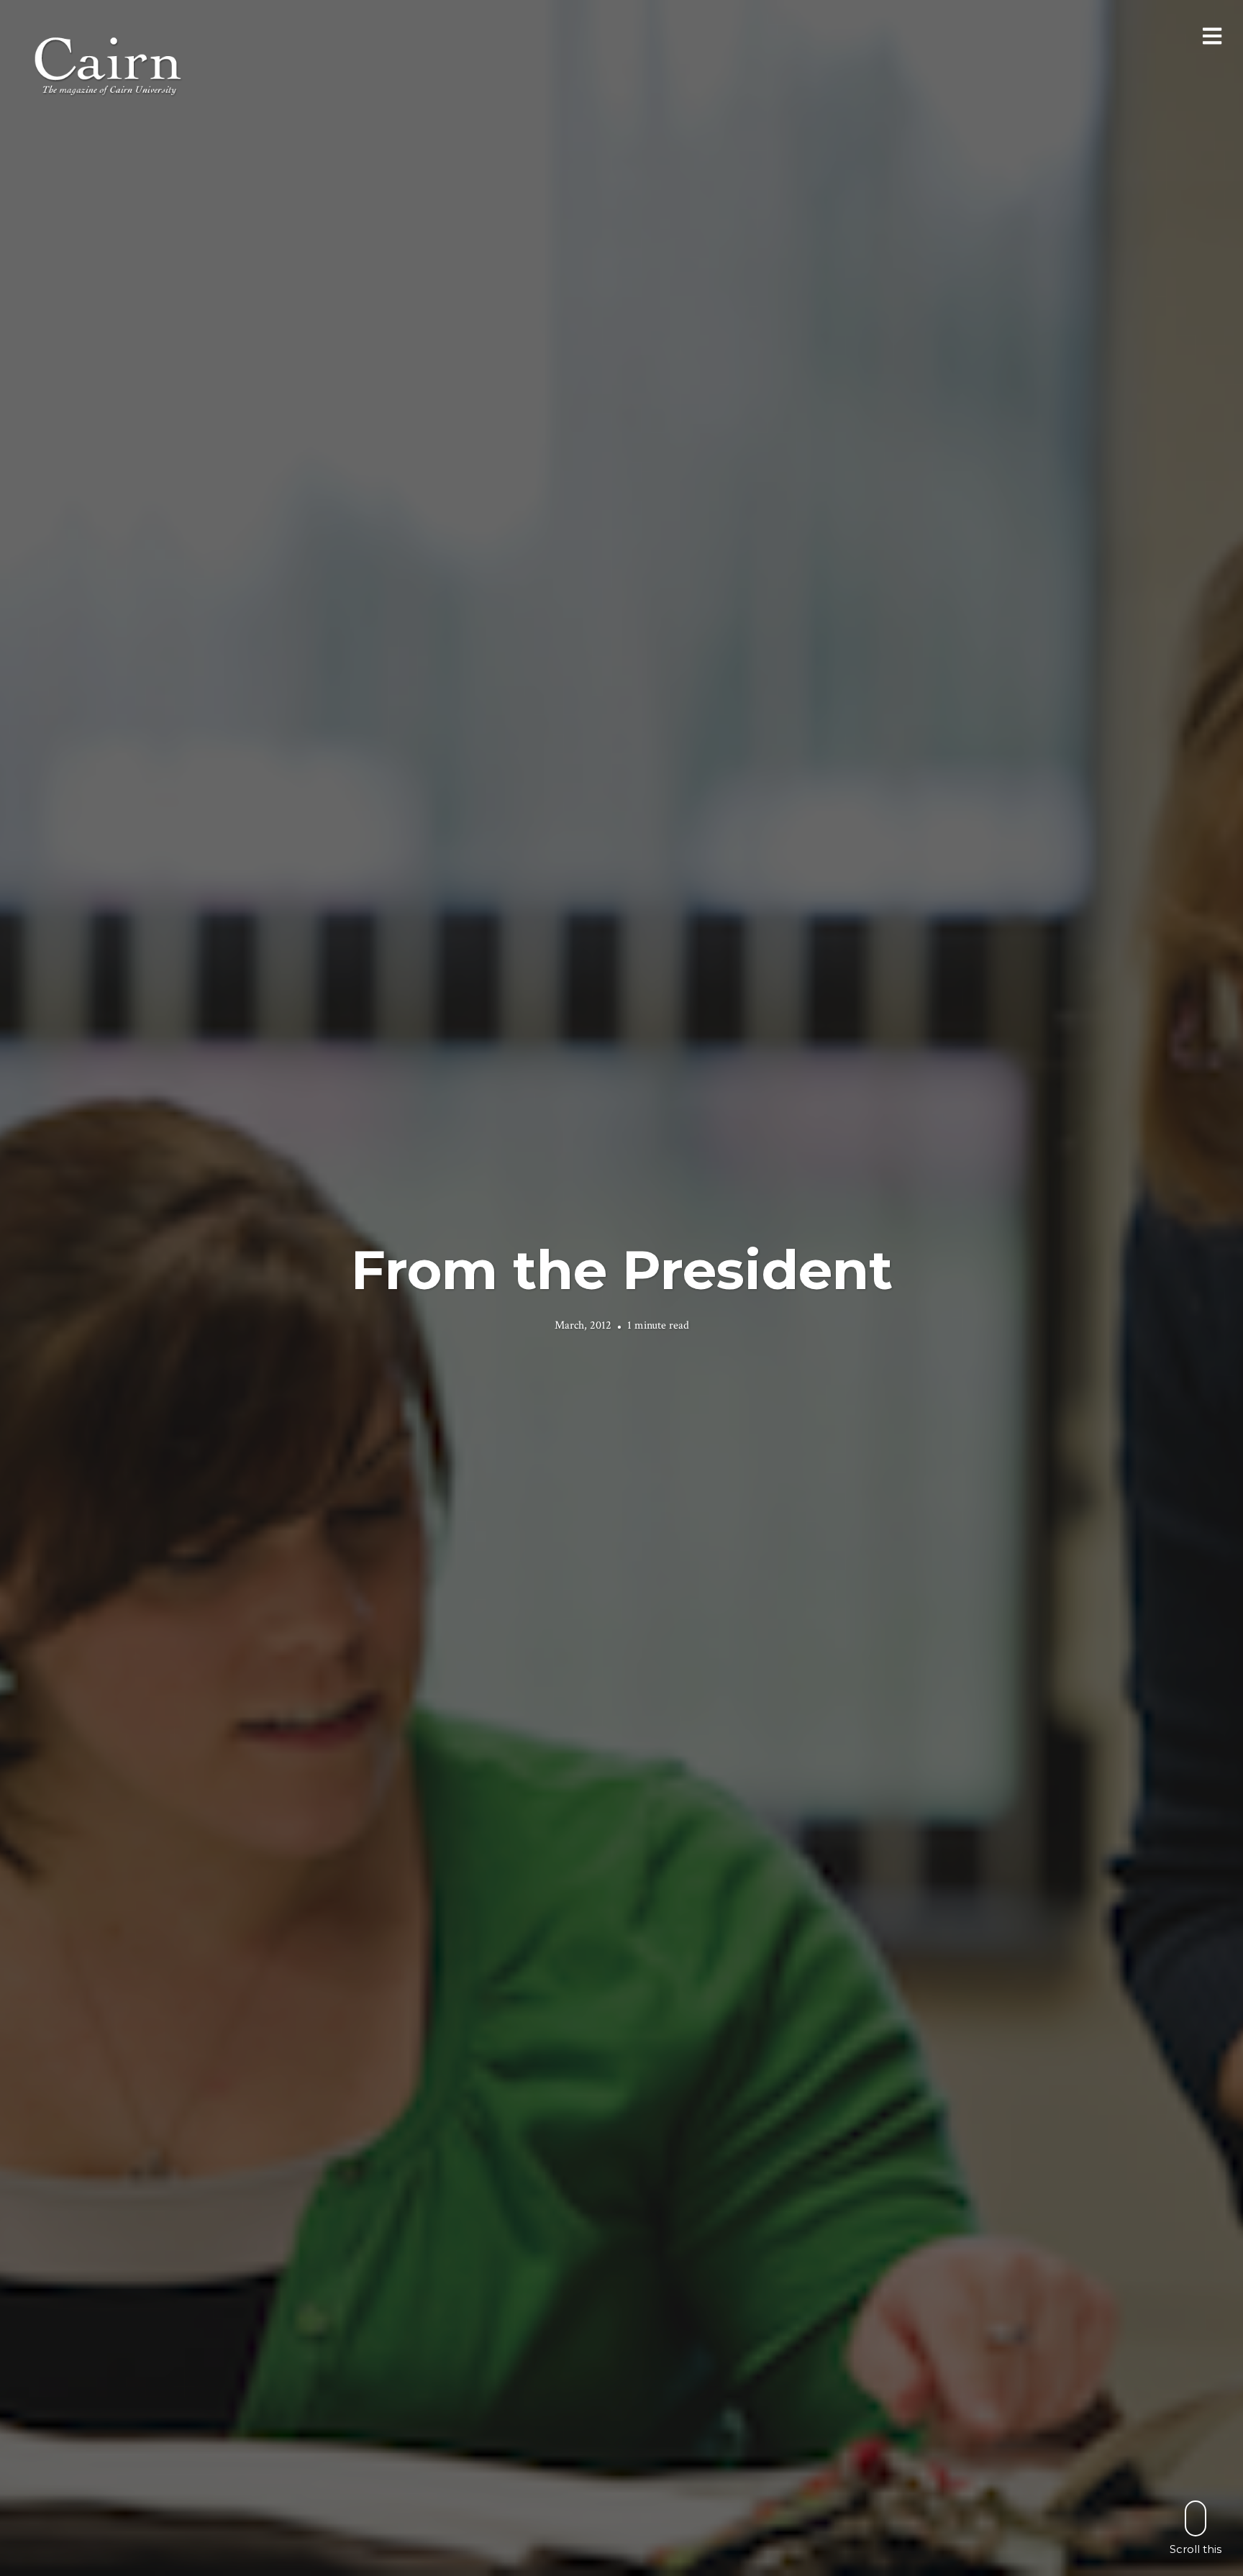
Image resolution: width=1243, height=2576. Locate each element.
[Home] (109, 64)
